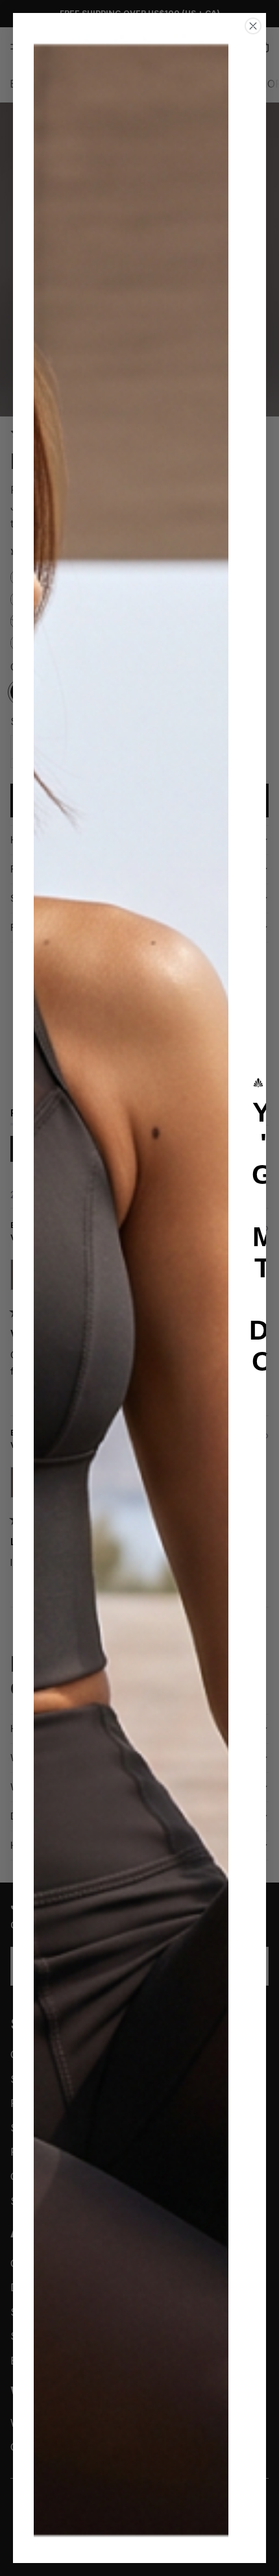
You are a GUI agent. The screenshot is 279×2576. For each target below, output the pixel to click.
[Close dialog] (253, 26)
